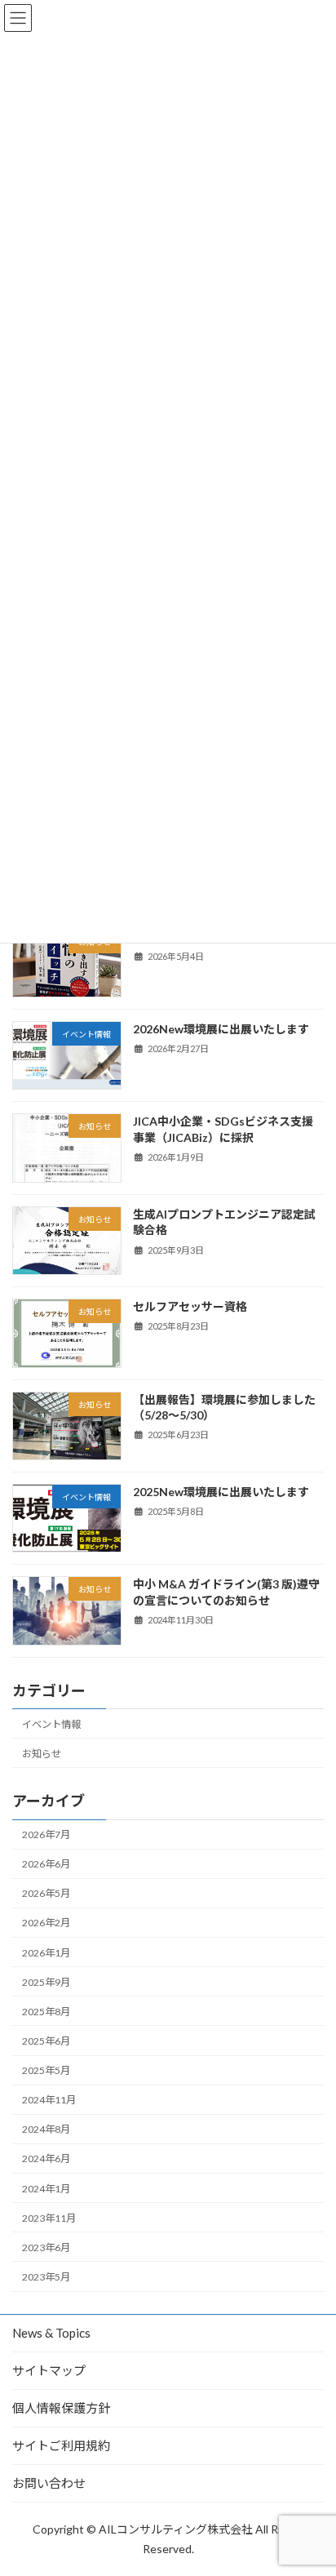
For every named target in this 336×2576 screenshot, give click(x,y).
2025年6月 (46, 2041)
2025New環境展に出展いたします (221, 1492)
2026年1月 (46, 1952)
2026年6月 (46, 1864)
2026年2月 (46, 1923)
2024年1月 (46, 2188)
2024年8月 (46, 2129)
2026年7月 (46, 1834)
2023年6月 (46, 2247)
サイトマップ (49, 2370)
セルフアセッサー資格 (190, 1306)
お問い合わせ (49, 2483)
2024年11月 (49, 2100)
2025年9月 (46, 1981)
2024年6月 (46, 2159)
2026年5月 (46, 1893)
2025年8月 (46, 2012)
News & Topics (51, 2333)
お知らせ (42, 1753)
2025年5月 (46, 2070)
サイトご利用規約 (61, 2445)
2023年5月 (46, 2277)
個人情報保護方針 (61, 2408)
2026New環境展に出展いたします (221, 1029)
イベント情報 (51, 1723)
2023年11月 (49, 2217)
